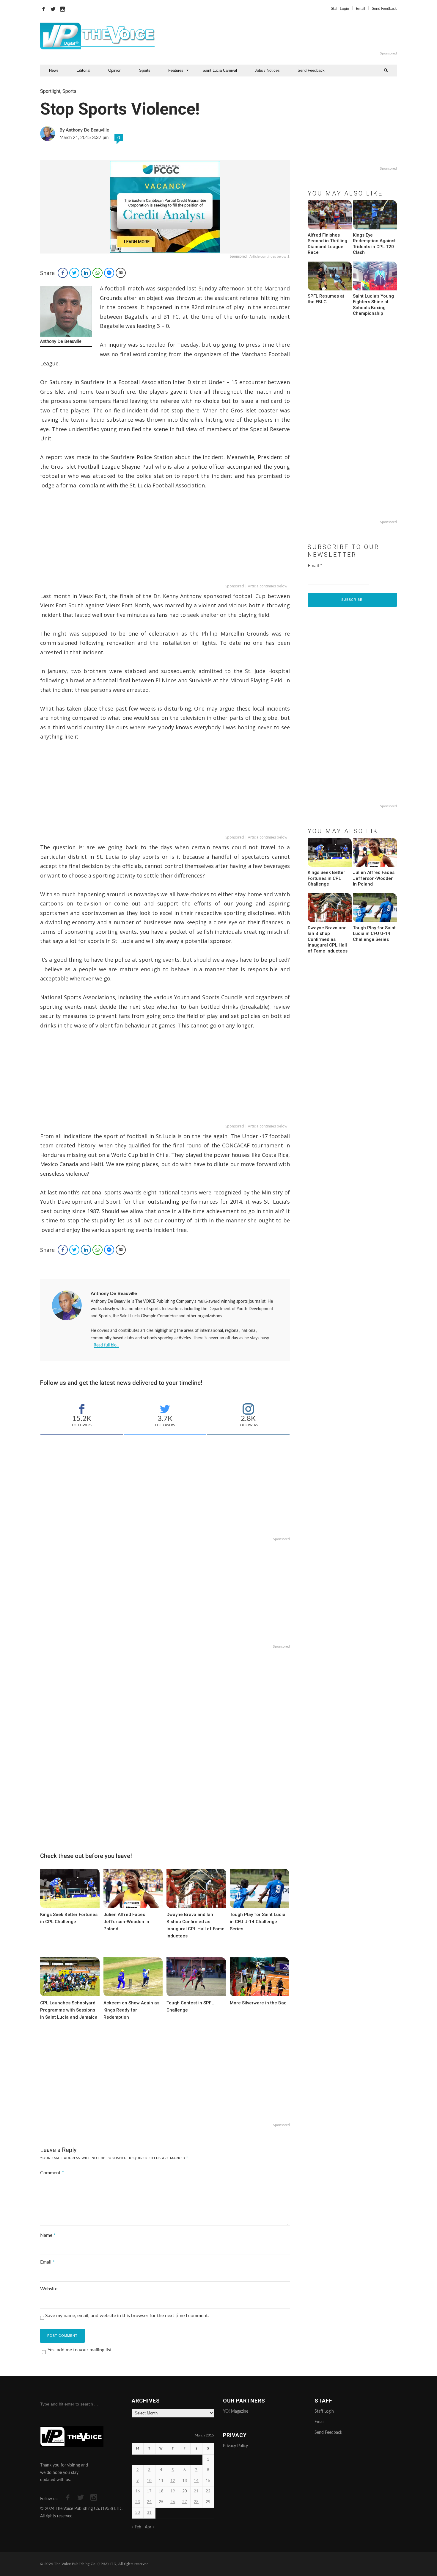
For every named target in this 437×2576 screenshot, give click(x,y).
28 (196, 2502)
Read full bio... (106, 1345)
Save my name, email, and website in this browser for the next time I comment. (127, 2316)
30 (138, 2513)
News (54, 70)
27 (185, 2502)
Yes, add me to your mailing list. (80, 2350)
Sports (145, 70)
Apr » (150, 2527)
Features (176, 70)
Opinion (115, 70)
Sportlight (50, 91)
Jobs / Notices (267, 70)
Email (360, 9)
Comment (52, 2173)
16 (138, 2491)
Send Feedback (384, 9)
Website (49, 2289)
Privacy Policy (235, 2446)
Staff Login (340, 9)
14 (196, 2481)
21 (196, 2491)
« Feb (136, 2527)
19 (173, 2491)
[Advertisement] (291, 36)
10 (149, 2481)
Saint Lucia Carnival (220, 70)
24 (149, 2502)
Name (48, 2235)
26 (173, 2502)
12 (173, 2481)
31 (149, 2513)
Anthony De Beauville (114, 1294)
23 (138, 2502)
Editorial (83, 70)
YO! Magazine (236, 2411)
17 (149, 2491)
